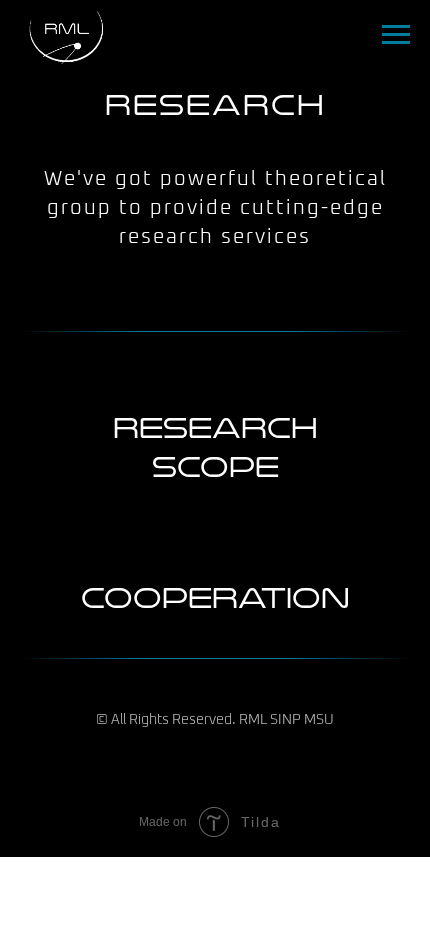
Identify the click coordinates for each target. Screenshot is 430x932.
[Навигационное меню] (396, 35)
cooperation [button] (215, 598)
